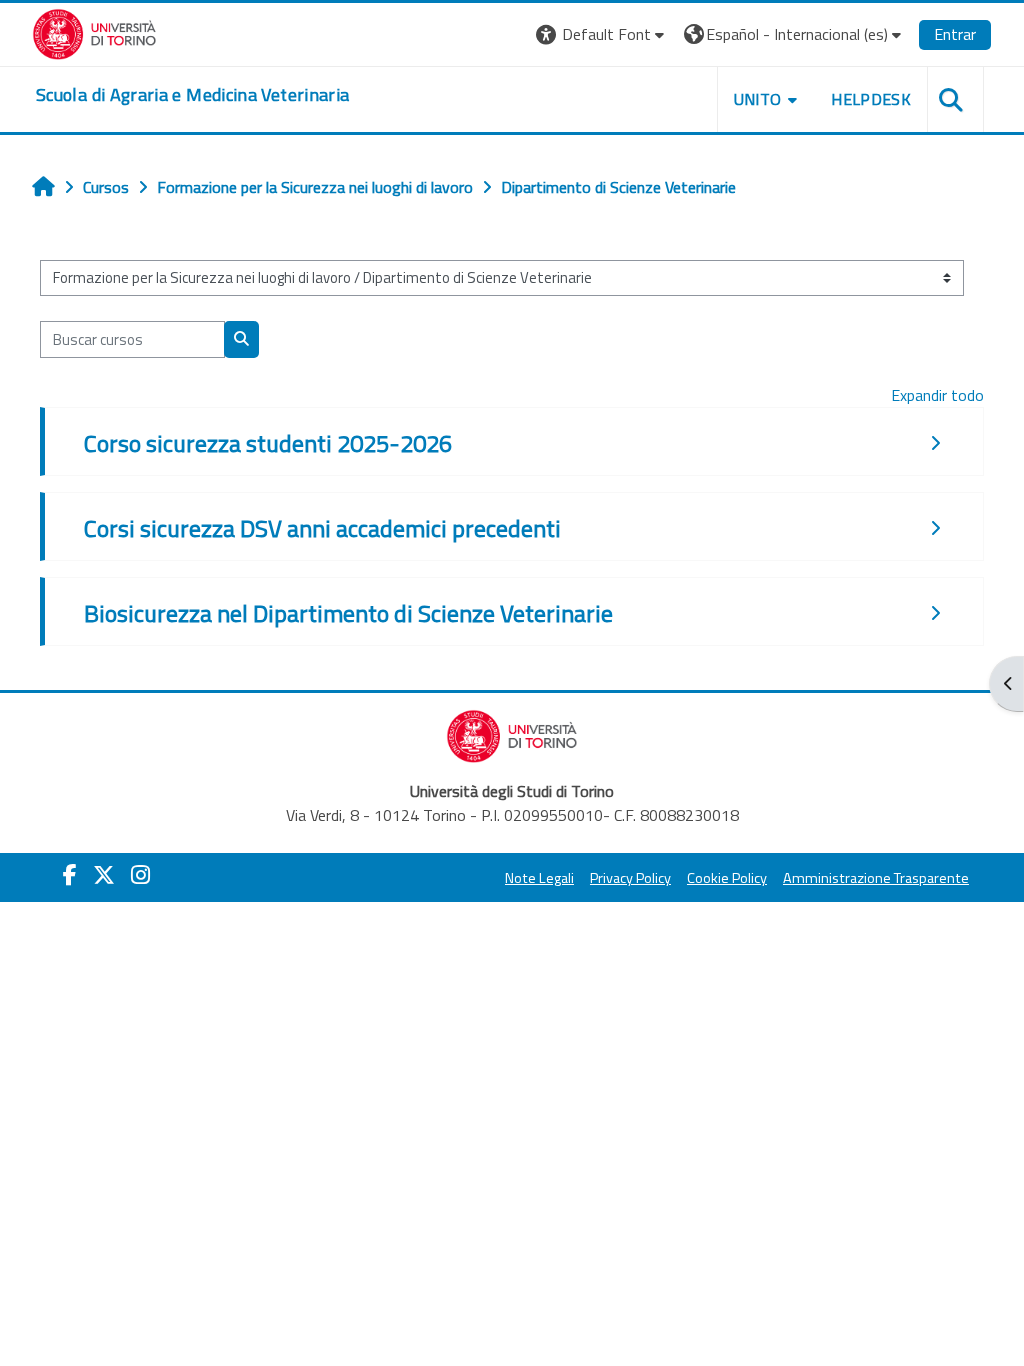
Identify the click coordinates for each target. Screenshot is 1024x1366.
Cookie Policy (727, 878)
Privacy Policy (630, 878)
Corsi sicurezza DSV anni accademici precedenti (322, 528)
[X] (104, 875)
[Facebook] (70, 875)
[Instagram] (140, 875)
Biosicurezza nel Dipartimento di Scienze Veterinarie (348, 613)
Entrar (955, 34)
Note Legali (539, 878)
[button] (602, 34)
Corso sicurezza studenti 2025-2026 (268, 443)
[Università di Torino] (94, 32)
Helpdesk (871, 99)
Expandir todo (937, 395)
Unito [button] (758, 99)
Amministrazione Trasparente (876, 878)
